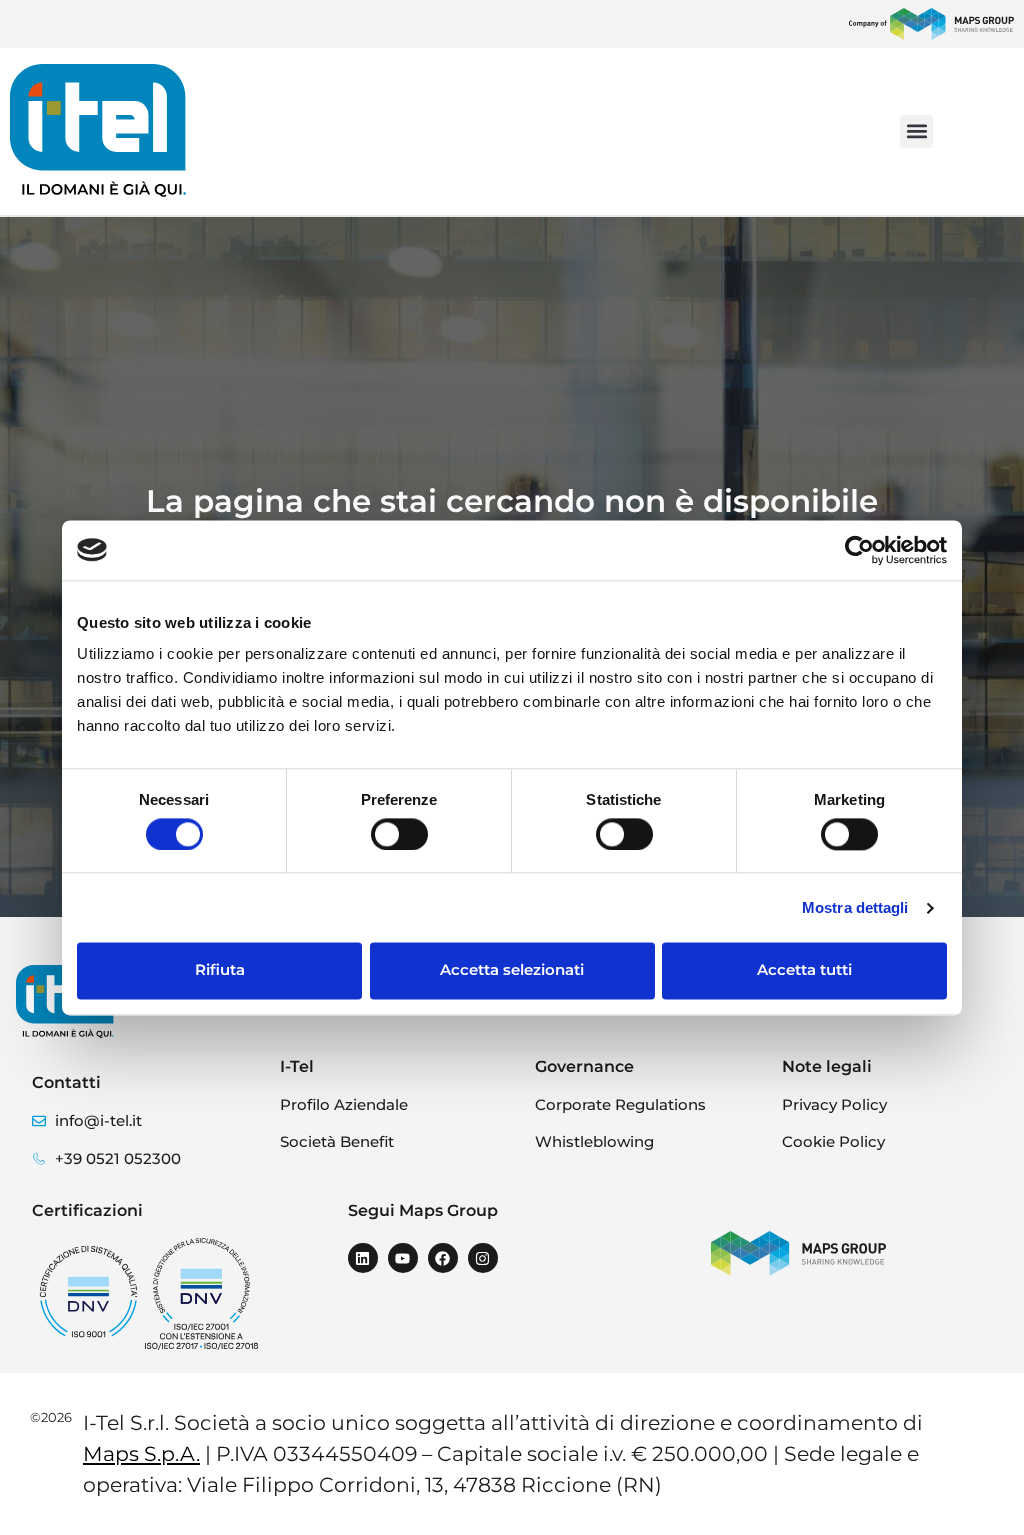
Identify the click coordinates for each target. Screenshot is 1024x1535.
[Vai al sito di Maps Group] (931, 24)
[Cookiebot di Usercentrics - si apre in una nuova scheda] (859, 550)
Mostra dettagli (855, 907)
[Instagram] (483, 1258)
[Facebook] (443, 1258)
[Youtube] (403, 1258)
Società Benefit (337, 1141)
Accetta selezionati (512, 970)
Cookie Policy (833, 1141)
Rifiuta (220, 970)
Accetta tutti (804, 970)
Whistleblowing (594, 1141)
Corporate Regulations (620, 1104)
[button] (916, 131)
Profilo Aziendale (344, 1104)
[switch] (399, 834)
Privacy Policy (834, 1104)
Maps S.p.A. (141, 1453)
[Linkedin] (363, 1258)
